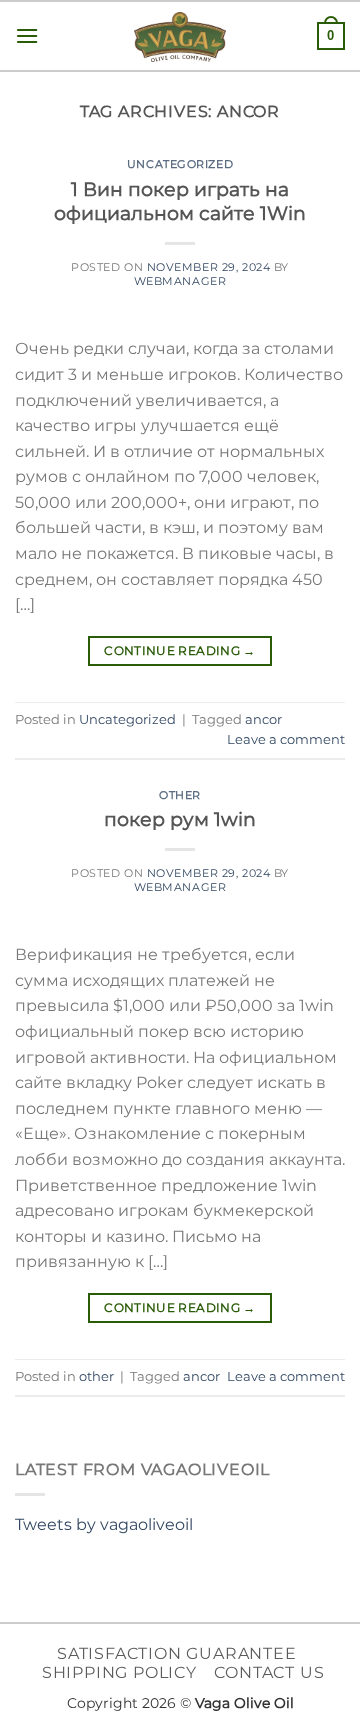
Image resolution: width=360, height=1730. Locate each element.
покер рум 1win (180, 819)
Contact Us (269, 1672)
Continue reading (180, 650)
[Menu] (27, 35)
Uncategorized (180, 164)
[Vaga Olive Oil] (180, 37)
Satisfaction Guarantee (177, 1653)
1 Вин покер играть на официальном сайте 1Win (180, 201)
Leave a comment (286, 739)
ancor (263, 719)
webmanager (180, 281)
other (180, 795)
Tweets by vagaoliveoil (104, 1524)
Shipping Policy (119, 1672)
